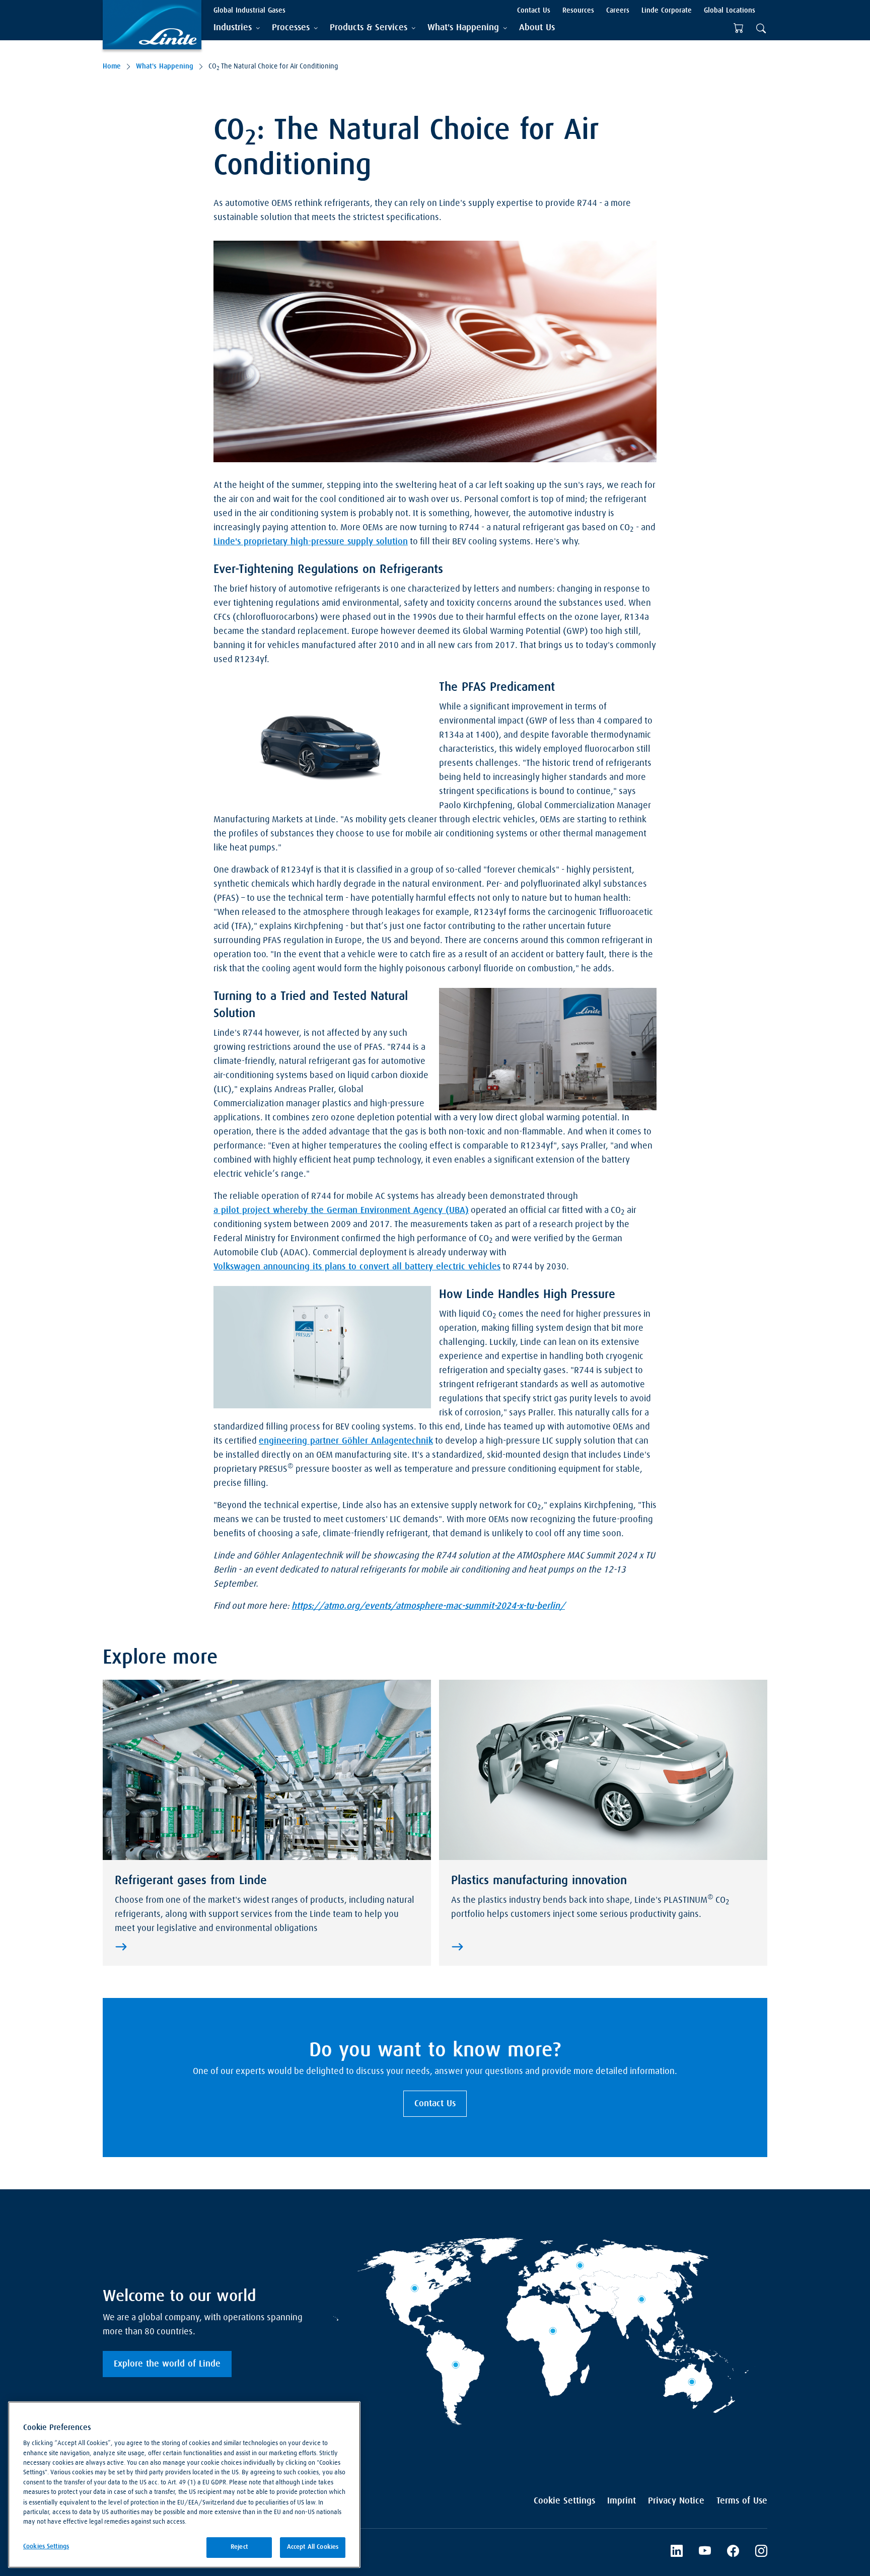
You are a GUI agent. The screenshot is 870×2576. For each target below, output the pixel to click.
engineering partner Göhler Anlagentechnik (346, 1441)
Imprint (622, 2501)
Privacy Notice (676, 2501)
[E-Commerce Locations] (739, 28)
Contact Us (435, 2104)
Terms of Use (742, 2501)
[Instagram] (761, 2552)
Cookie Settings (564, 2501)
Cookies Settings (46, 2547)
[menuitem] (537, 28)
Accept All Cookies (313, 2547)
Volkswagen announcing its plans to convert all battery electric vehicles (357, 1267)
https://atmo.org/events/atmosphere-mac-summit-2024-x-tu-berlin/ (428, 1606)
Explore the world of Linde (167, 2364)
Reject (239, 2547)
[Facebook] (733, 2552)
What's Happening (165, 66)
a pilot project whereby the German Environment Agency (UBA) (341, 1210)
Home (112, 66)
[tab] (237, 28)
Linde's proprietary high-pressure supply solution (311, 542)
